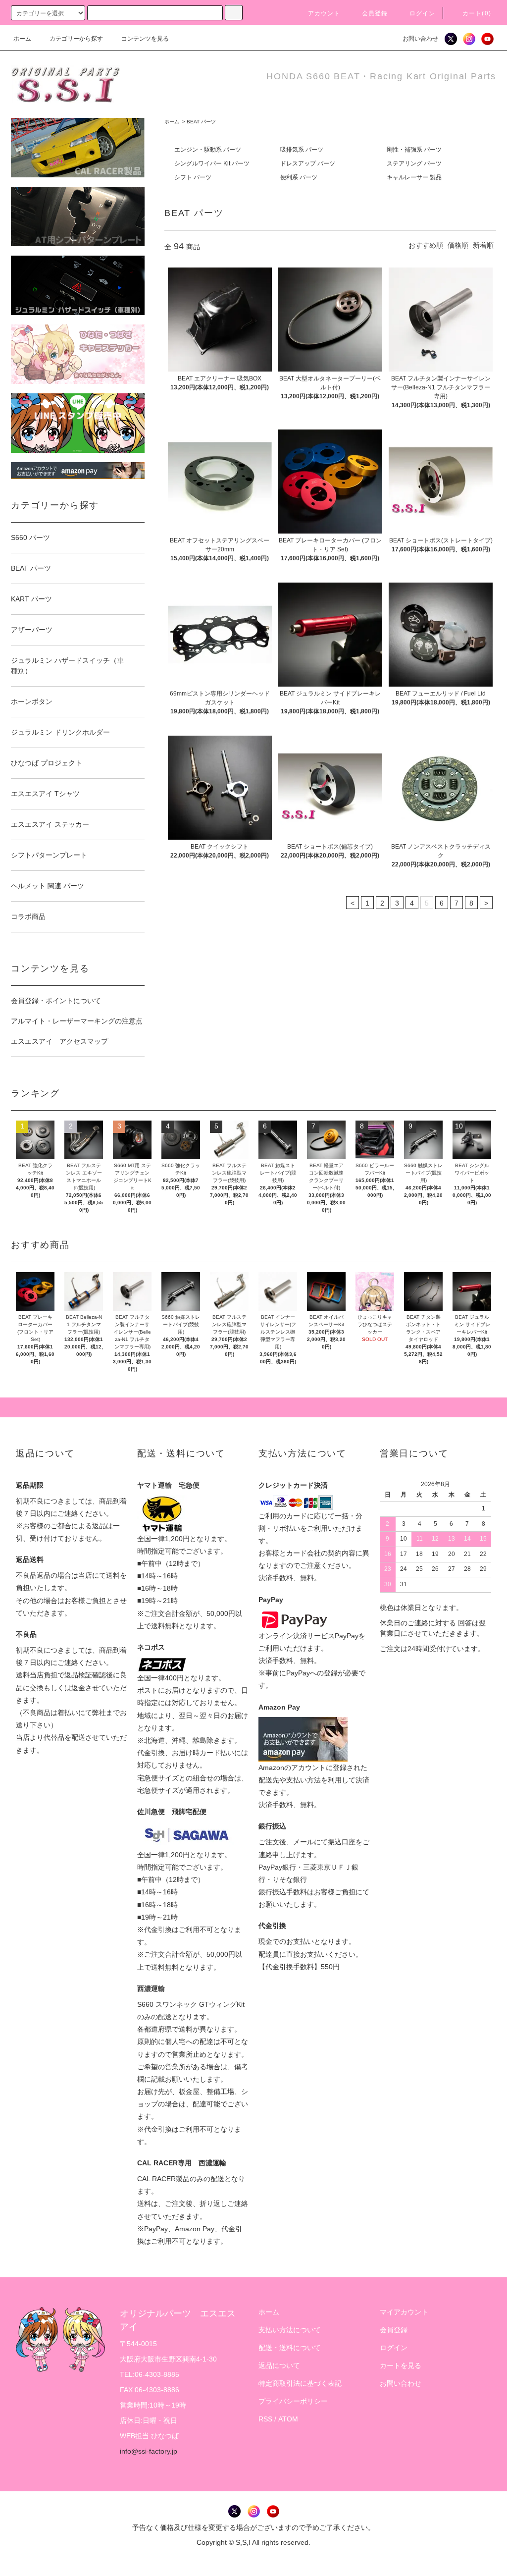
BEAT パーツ (201, 122)
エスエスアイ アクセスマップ (59, 1041)
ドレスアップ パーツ (308, 163)
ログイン (423, 13)
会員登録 (375, 13)
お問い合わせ (420, 39)
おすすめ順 (426, 245)
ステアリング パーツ (414, 163)
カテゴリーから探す (76, 39)
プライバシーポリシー (293, 2401)
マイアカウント (404, 2312)
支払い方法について (290, 2330)
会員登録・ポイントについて (56, 1001)
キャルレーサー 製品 (414, 177)
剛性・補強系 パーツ (414, 150)
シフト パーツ (193, 177)
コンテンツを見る (145, 39)
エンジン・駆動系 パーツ (208, 150)
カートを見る (401, 2365)
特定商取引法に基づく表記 (300, 2383)
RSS (265, 2419)
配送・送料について (290, 2348)
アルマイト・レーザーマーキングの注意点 (77, 1021)
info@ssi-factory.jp (149, 2451)
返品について (279, 2365)
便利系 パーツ (299, 177)
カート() (477, 13)
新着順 (483, 245)
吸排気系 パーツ (302, 150)
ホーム (22, 39)
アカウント (324, 13)
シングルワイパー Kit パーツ (212, 163)
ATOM (288, 2419)
